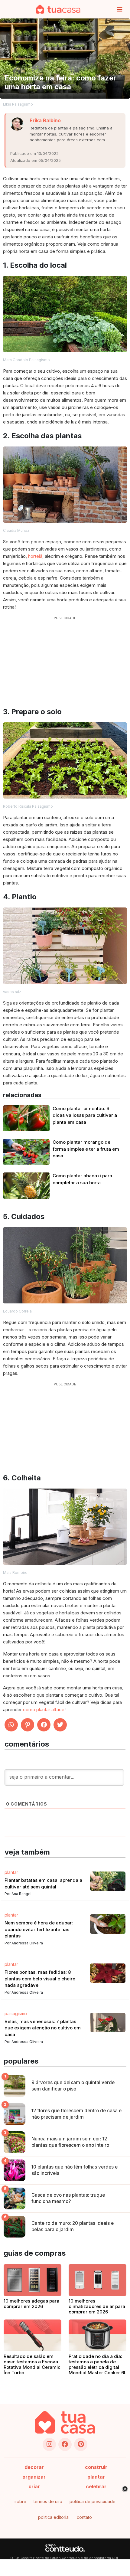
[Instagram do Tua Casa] (49, 2444)
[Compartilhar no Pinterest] (28, 1725)
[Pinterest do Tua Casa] (81, 2444)
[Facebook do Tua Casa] (65, 2444)
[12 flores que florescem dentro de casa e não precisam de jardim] (15, 2114)
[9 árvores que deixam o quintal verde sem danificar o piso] (15, 2086)
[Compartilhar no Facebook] (44, 1725)
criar (34, 2486)
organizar (34, 2477)
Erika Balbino (45, 120)
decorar (34, 2467)
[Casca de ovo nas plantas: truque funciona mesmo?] (15, 2198)
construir (96, 2467)
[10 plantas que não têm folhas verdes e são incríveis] (15, 2170)
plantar (96, 2477)
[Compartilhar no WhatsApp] (11, 1725)
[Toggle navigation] (120, 9)
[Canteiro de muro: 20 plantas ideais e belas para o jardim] (15, 2227)
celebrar (96, 2486)
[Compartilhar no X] (60, 1725)
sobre (20, 2501)
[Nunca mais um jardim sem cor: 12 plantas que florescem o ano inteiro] (15, 2142)
